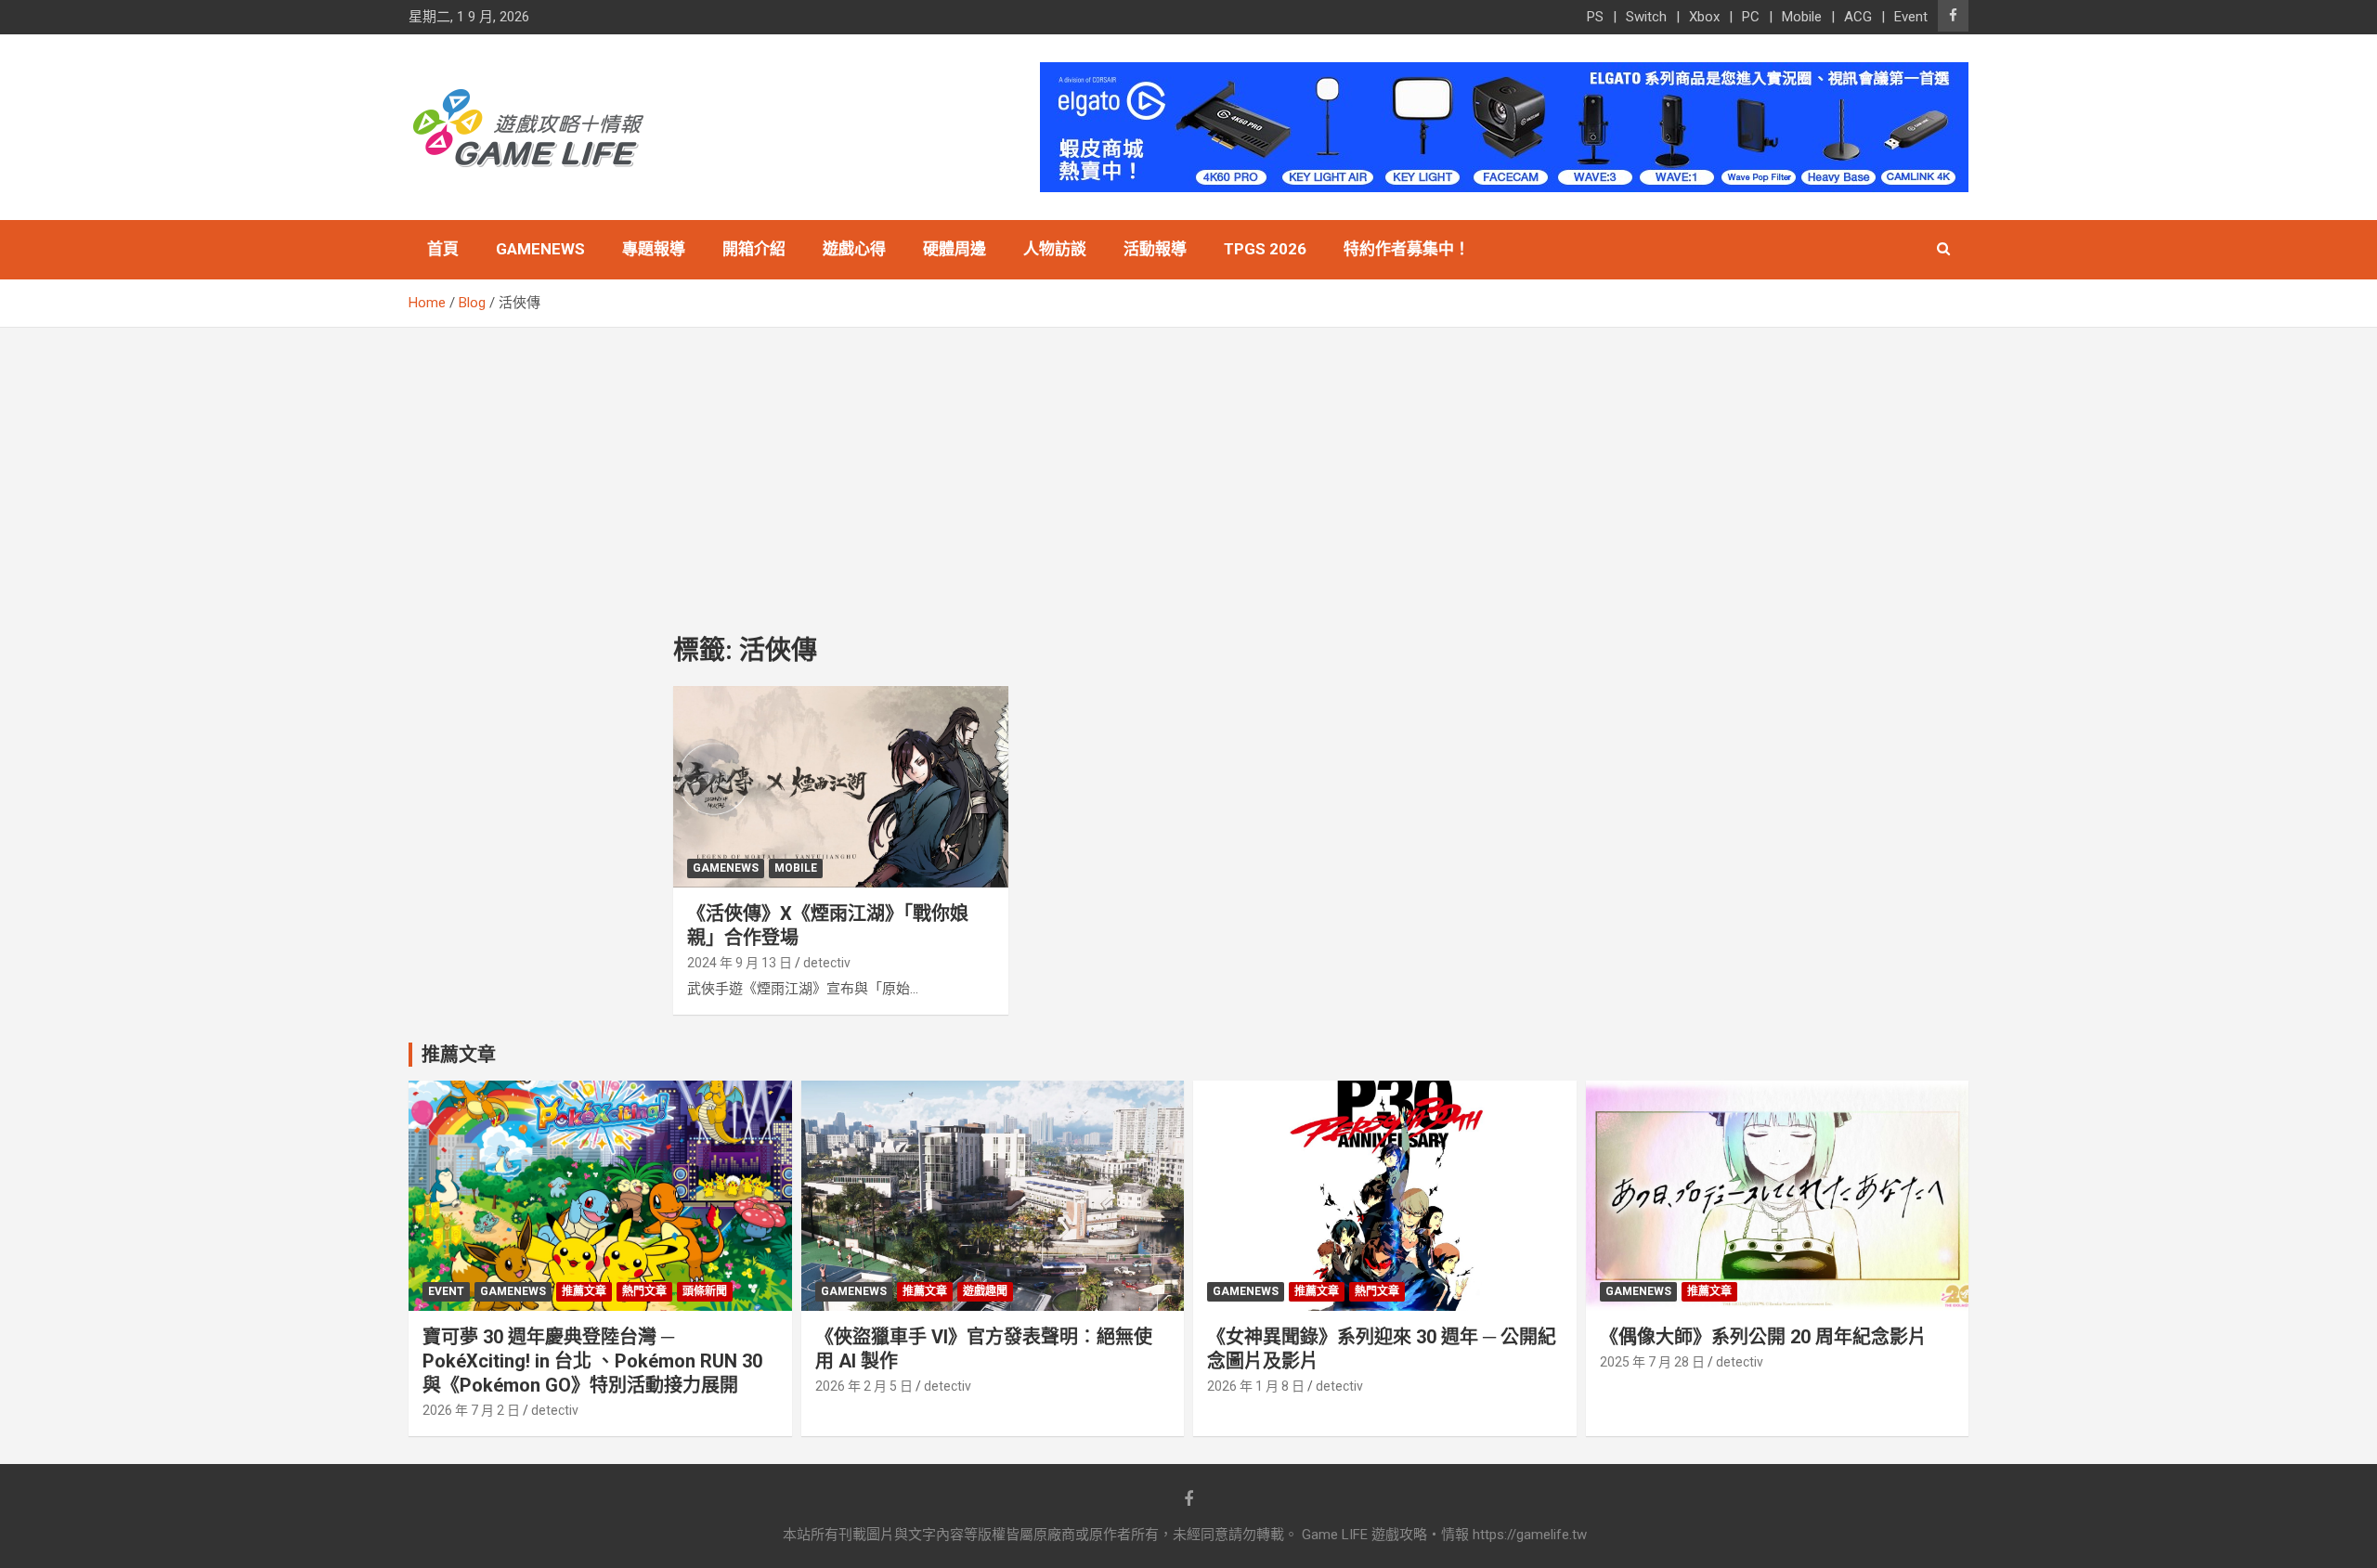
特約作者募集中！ (1407, 249)
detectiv (827, 963)
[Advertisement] (1188, 467)
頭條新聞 (705, 1291)
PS (1595, 17)
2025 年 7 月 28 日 (1652, 1362)
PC (1751, 17)
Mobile (1802, 17)
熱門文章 (644, 1291)
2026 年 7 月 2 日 (471, 1410)
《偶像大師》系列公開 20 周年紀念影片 (1763, 1337)
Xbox (1704, 17)
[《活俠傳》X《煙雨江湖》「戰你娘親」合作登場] (841, 787)
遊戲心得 (854, 249)
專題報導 (654, 249)
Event (1911, 17)
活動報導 (1155, 249)
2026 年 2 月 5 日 (864, 1386)
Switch (1646, 17)
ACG (1858, 17)
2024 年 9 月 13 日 (740, 963)
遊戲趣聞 (985, 1291)
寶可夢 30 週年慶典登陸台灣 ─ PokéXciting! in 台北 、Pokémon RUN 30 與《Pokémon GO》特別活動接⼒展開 (592, 1361)
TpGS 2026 (1265, 249)
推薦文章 (584, 1291)
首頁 (443, 249)
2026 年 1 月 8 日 (1256, 1386)
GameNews (540, 249)
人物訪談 (1055, 249)
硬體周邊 (955, 249)
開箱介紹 (754, 249)
